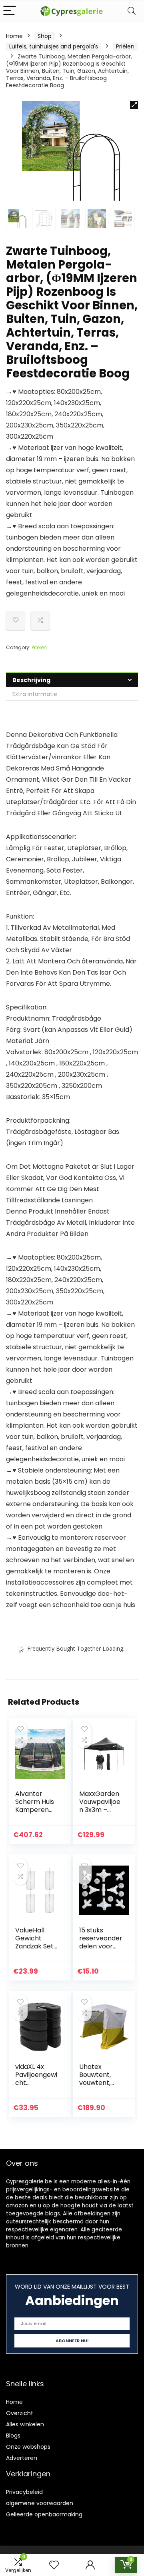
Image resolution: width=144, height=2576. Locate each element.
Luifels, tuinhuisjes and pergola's (54, 46)
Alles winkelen (25, 2424)
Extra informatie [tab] (35, 694)
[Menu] (10, 11)
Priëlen (125, 46)
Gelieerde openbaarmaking (44, 2514)
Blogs (13, 2436)
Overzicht (20, 2413)
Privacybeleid (24, 2492)
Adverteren (22, 2458)
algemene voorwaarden (40, 2503)
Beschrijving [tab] (31, 680)
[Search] (132, 11)
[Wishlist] (54, 2565)
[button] (134, 105)
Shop (45, 36)
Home (14, 36)
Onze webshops (28, 2447)
